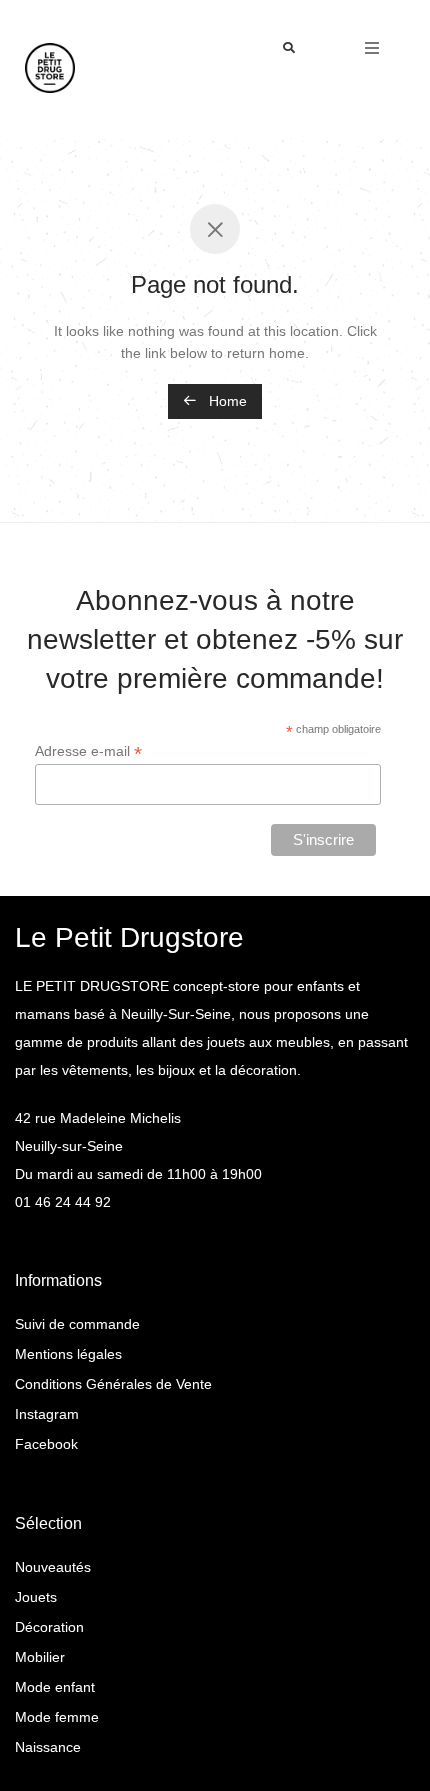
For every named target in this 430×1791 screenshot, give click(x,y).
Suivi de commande (77, 1324)
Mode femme (57, 1717)
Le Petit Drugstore (129, 937)
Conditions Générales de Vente (113, 1384)
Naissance (48, 1747)
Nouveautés (53, 1567)
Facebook (46, 1444)
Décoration (49, 1627)
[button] (288, 48)
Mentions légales (68, 1354)
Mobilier (40, 1657)
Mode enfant (55, 1687)
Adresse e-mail (88, 751)
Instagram (47, 1414)
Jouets (36, 1597)
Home (226, 401)
